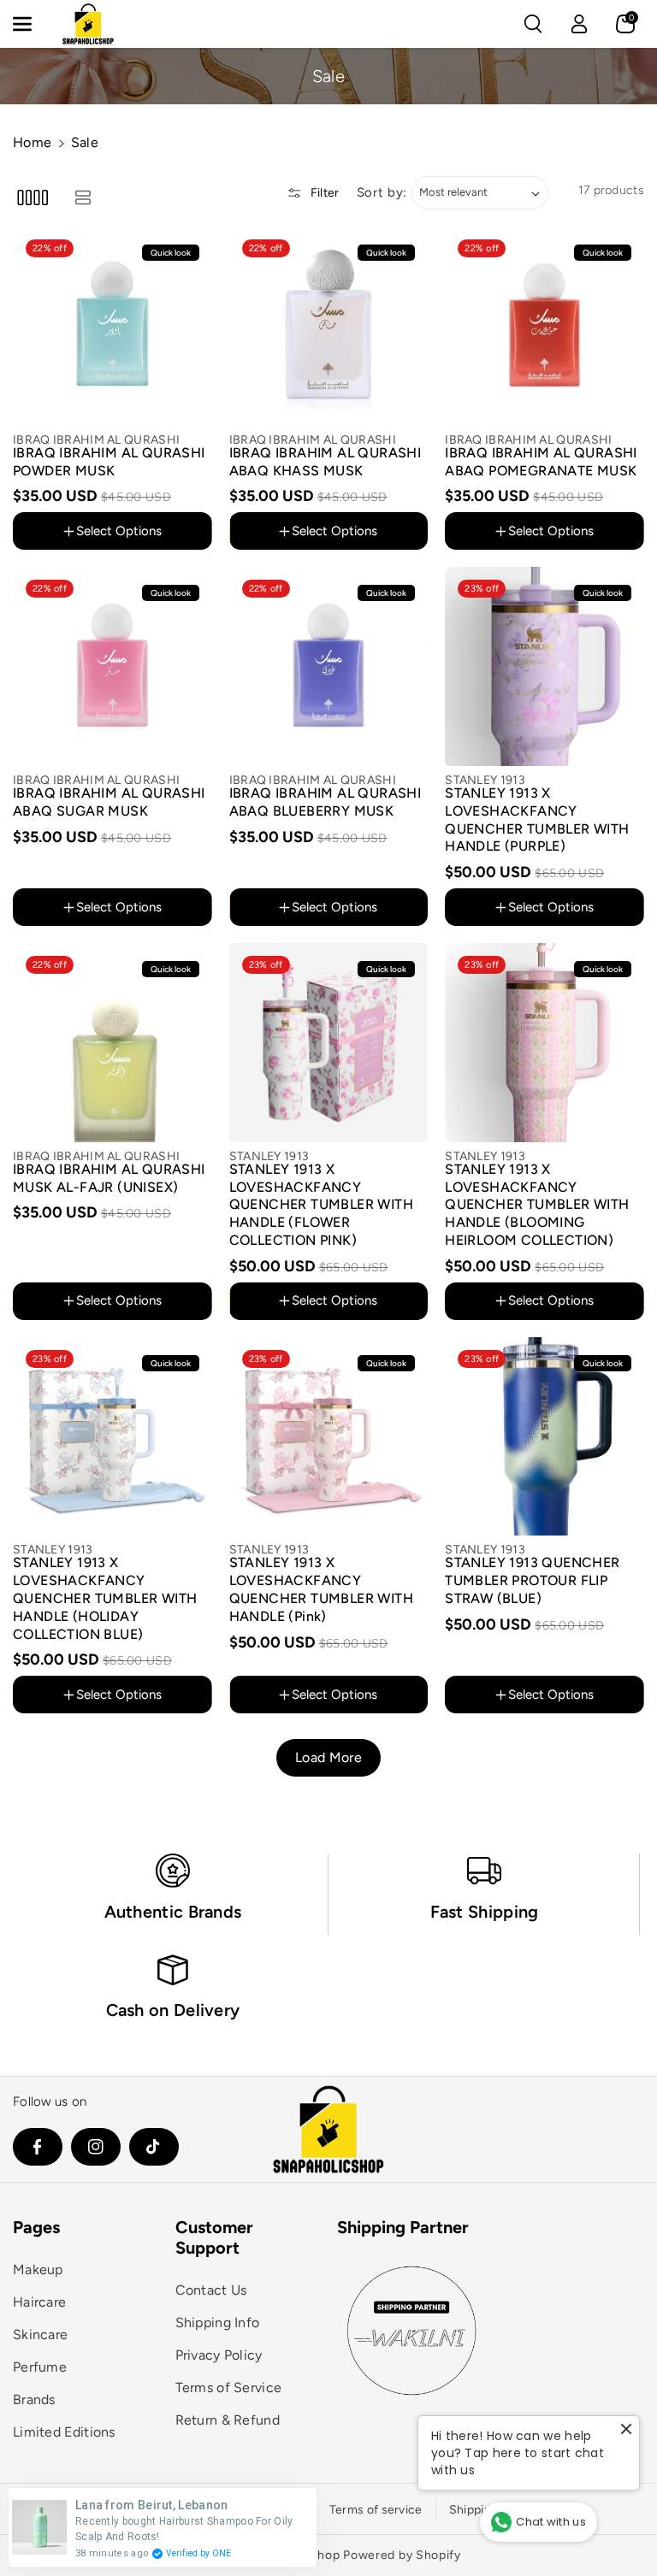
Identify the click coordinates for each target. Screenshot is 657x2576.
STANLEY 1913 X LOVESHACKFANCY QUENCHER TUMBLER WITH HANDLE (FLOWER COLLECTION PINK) (321, 1205)
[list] (83, 197)
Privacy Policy (219, 2355)
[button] (32, 24)
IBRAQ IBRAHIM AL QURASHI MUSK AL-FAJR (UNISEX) (109, 1178)
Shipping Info (218, 2323)
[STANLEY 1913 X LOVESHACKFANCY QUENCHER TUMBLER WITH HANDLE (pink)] (329, 1437)
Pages (36, 2227)
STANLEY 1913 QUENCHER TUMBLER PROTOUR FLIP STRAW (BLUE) (532, 1580)
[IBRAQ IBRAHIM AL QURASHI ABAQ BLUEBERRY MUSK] (329, 666)
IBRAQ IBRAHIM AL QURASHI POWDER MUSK (109, 462)
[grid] (32, 197)
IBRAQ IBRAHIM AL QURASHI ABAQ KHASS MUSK (326, 462)
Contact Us (211, 2290)
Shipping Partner (403, 2227)
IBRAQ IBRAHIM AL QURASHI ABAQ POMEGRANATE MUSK (541, 462)
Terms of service (376, 2510)
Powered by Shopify (402, 2555)
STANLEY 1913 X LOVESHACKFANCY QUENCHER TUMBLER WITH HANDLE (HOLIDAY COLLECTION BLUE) (105, 1598)
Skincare (40, 2334)
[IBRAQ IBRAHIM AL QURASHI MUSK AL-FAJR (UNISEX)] (112, 1043)
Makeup (38, 2269)
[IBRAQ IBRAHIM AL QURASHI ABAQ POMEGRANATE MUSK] (545, 326)
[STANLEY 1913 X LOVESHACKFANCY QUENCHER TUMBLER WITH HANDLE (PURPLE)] (545, 666)
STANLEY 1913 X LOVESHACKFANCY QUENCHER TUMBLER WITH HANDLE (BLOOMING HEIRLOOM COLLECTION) (537, 1205)
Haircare (39, 2302)
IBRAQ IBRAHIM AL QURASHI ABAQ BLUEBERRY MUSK (326, 802)
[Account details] (579, 24)
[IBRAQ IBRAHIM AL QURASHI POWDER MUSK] (112, 326)
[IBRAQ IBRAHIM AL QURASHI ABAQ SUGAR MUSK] (112, 666)
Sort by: (382, 192)
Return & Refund (228, 2420)
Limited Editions (64, 2432)
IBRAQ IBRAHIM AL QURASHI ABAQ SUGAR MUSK (109, 802)
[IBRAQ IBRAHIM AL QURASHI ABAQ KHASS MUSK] (329, 326)
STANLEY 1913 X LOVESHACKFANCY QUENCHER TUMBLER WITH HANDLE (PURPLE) (537, 819)
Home (32, 142)
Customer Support (214, 2237)
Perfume (40, 2367)
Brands (34, 2399)
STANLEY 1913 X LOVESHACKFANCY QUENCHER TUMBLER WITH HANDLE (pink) (321, 1589)
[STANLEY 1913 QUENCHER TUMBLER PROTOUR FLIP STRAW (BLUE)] (545, 1437)
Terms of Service (229, 2387)
